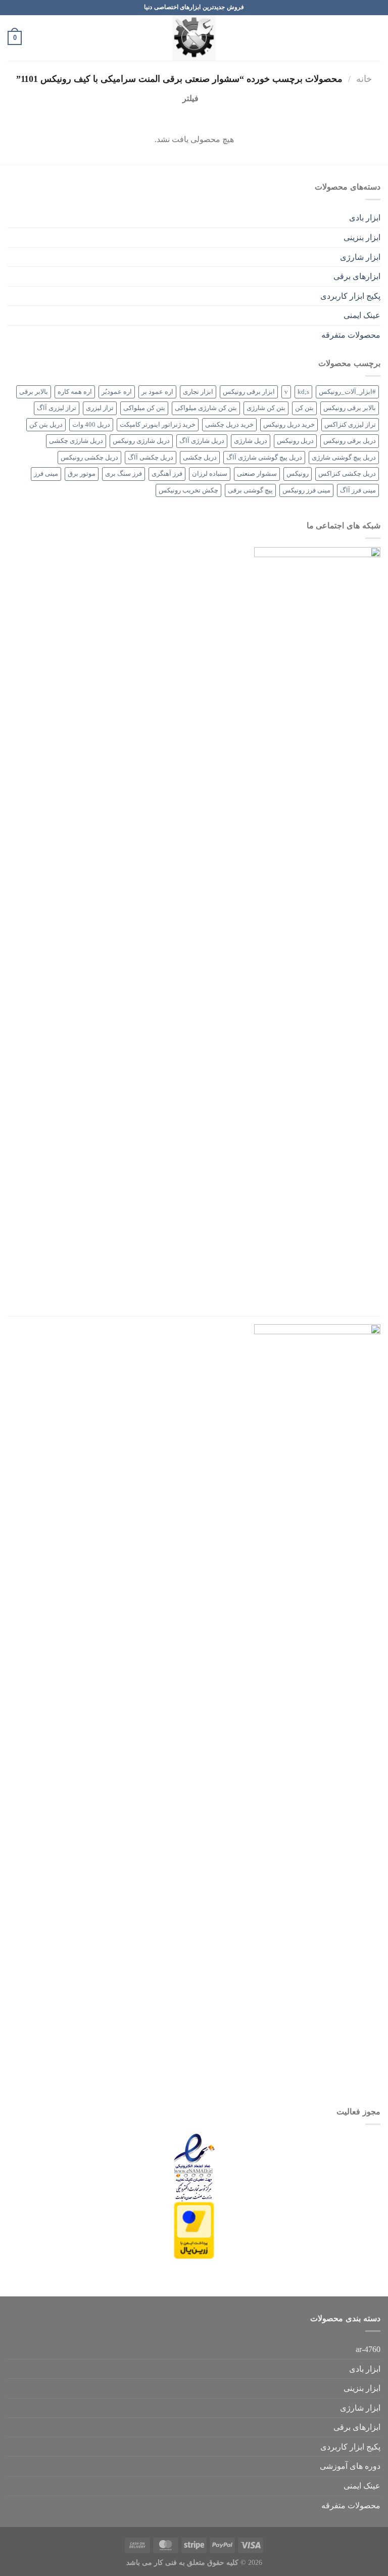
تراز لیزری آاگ (57, 408)
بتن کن (304, 408)
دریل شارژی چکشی (76, 441)
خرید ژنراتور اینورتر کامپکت (158, 425)
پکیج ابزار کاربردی (350, 296)
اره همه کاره (75, 392)
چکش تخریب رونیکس (188, 490)
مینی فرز (46, 474)
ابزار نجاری (198, 392)
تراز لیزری (100, 408)
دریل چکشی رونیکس (89, 458)
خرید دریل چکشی (229, 425)
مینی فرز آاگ (358, 490)
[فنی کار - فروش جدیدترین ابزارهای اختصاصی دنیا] (194, 38)
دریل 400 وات (91, 425)
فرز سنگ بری (124, 474)
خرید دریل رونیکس (289, 425)
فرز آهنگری (167, 474)
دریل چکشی (200, 458)
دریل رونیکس (295, 441)
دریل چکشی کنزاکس (347, 474)
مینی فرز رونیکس (306, 490)
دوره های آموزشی (350, 2466)
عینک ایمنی (362, 315)
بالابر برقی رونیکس (350, 408)
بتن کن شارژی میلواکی (206, 408)
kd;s (303, 392)
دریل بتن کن (46, 425)
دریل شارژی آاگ (202, 441)
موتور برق (82, 474)
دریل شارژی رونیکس (141, 441)
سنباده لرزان (210, 474)
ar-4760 (368, 2349)
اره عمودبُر (117, 392)
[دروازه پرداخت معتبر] (194, 2229)
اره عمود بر (157, 392)
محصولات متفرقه (351, 335)
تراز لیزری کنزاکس (350, 425)
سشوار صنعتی (257, 474)
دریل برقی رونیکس (350, 441)
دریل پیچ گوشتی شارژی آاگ (264, 458)
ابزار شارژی (360, 257)
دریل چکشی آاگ (151, 458)
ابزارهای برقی (357, 276)
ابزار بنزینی (362, 237)
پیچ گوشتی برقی (250, 490)
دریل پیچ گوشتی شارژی (344, 458)
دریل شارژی (251, 441)
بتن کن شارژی (266, 408)
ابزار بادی (365, 218)
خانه (364, 79)
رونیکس (298, 474)
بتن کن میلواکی (144, 408)
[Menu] (374, 38)
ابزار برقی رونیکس (249, 392)
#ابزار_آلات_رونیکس (347, 392)
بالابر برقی (34, 392)
